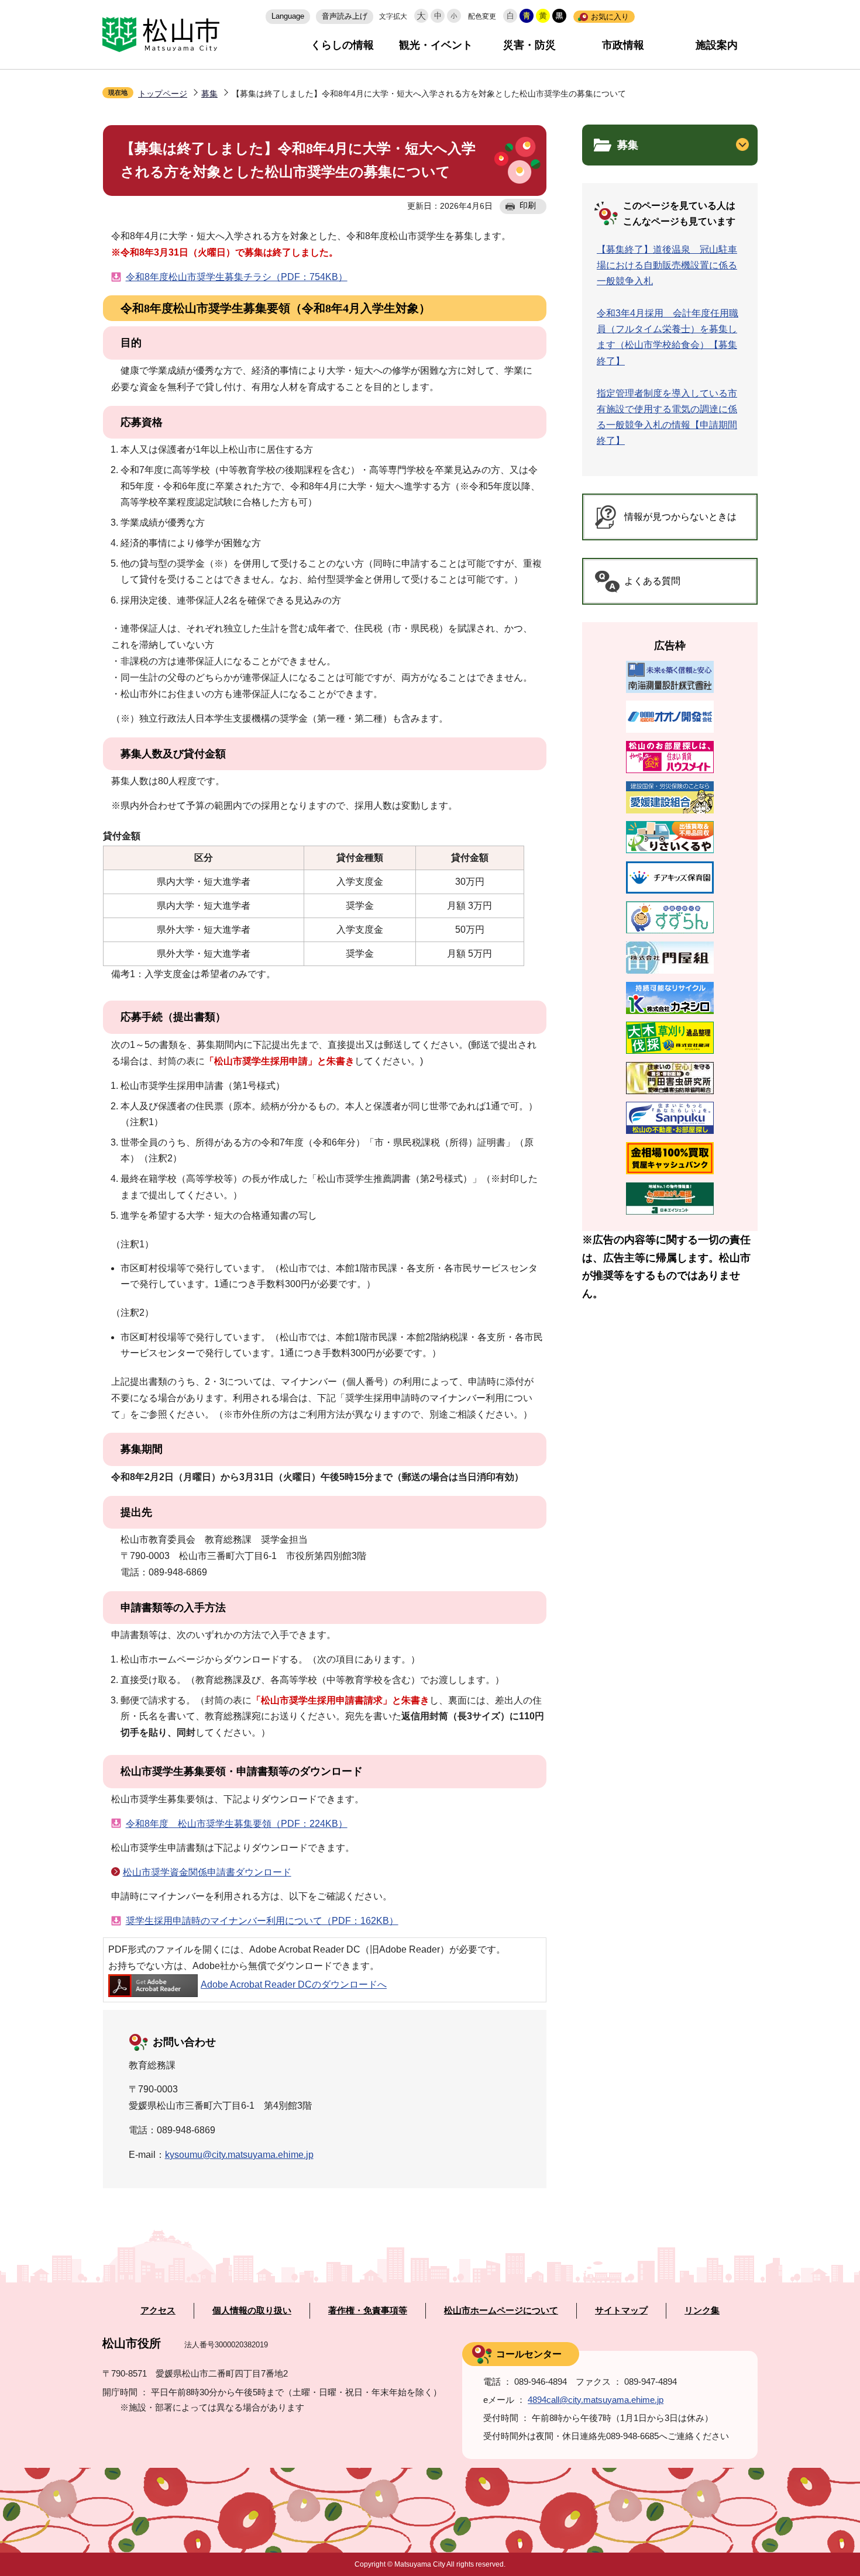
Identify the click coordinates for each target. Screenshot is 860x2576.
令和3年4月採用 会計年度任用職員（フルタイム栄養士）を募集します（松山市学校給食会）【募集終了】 (668, 337)
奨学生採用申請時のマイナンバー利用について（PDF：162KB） (262, 1921)
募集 (209, 94)
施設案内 (717, 45)
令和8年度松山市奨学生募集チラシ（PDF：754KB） (237, 277)
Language (288, 16)
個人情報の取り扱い (252, 2311)
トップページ (163, 94)
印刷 (528, 205)
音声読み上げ (345, 16)
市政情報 (623, 45)
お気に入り (610, 17)
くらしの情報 (342, 45)
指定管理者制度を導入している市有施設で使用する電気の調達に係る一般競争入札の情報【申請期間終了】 (667, 417)
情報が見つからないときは (680, 517)
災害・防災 (529, 45)
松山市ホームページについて (501, 2311)
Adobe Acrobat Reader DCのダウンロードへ (294, 1984)
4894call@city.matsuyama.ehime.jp (596, 2400)
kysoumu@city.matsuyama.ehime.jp (239, 2155)
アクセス (158, 2311)
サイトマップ (621, 2311)
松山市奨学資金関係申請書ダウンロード (207, 1872)
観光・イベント (436, 45)
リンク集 (702, 2311)
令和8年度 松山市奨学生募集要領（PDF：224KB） (237, 1824)
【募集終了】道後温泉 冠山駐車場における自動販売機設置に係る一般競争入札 (667, 265)
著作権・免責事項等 (368, 2311)
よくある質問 (652, 581)
